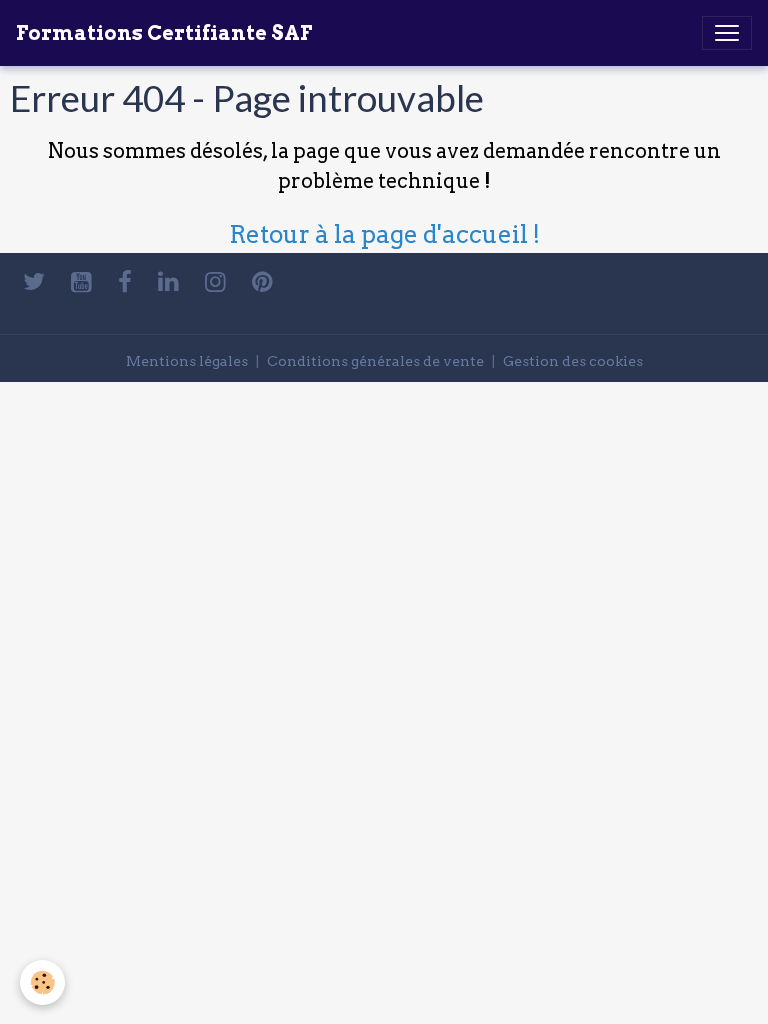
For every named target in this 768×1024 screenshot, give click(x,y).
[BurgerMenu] (727, 33)
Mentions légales (187, 361)
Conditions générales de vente (375, 361)
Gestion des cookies (573, 361)
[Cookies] (42, 982)
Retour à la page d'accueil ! (384, 234)
